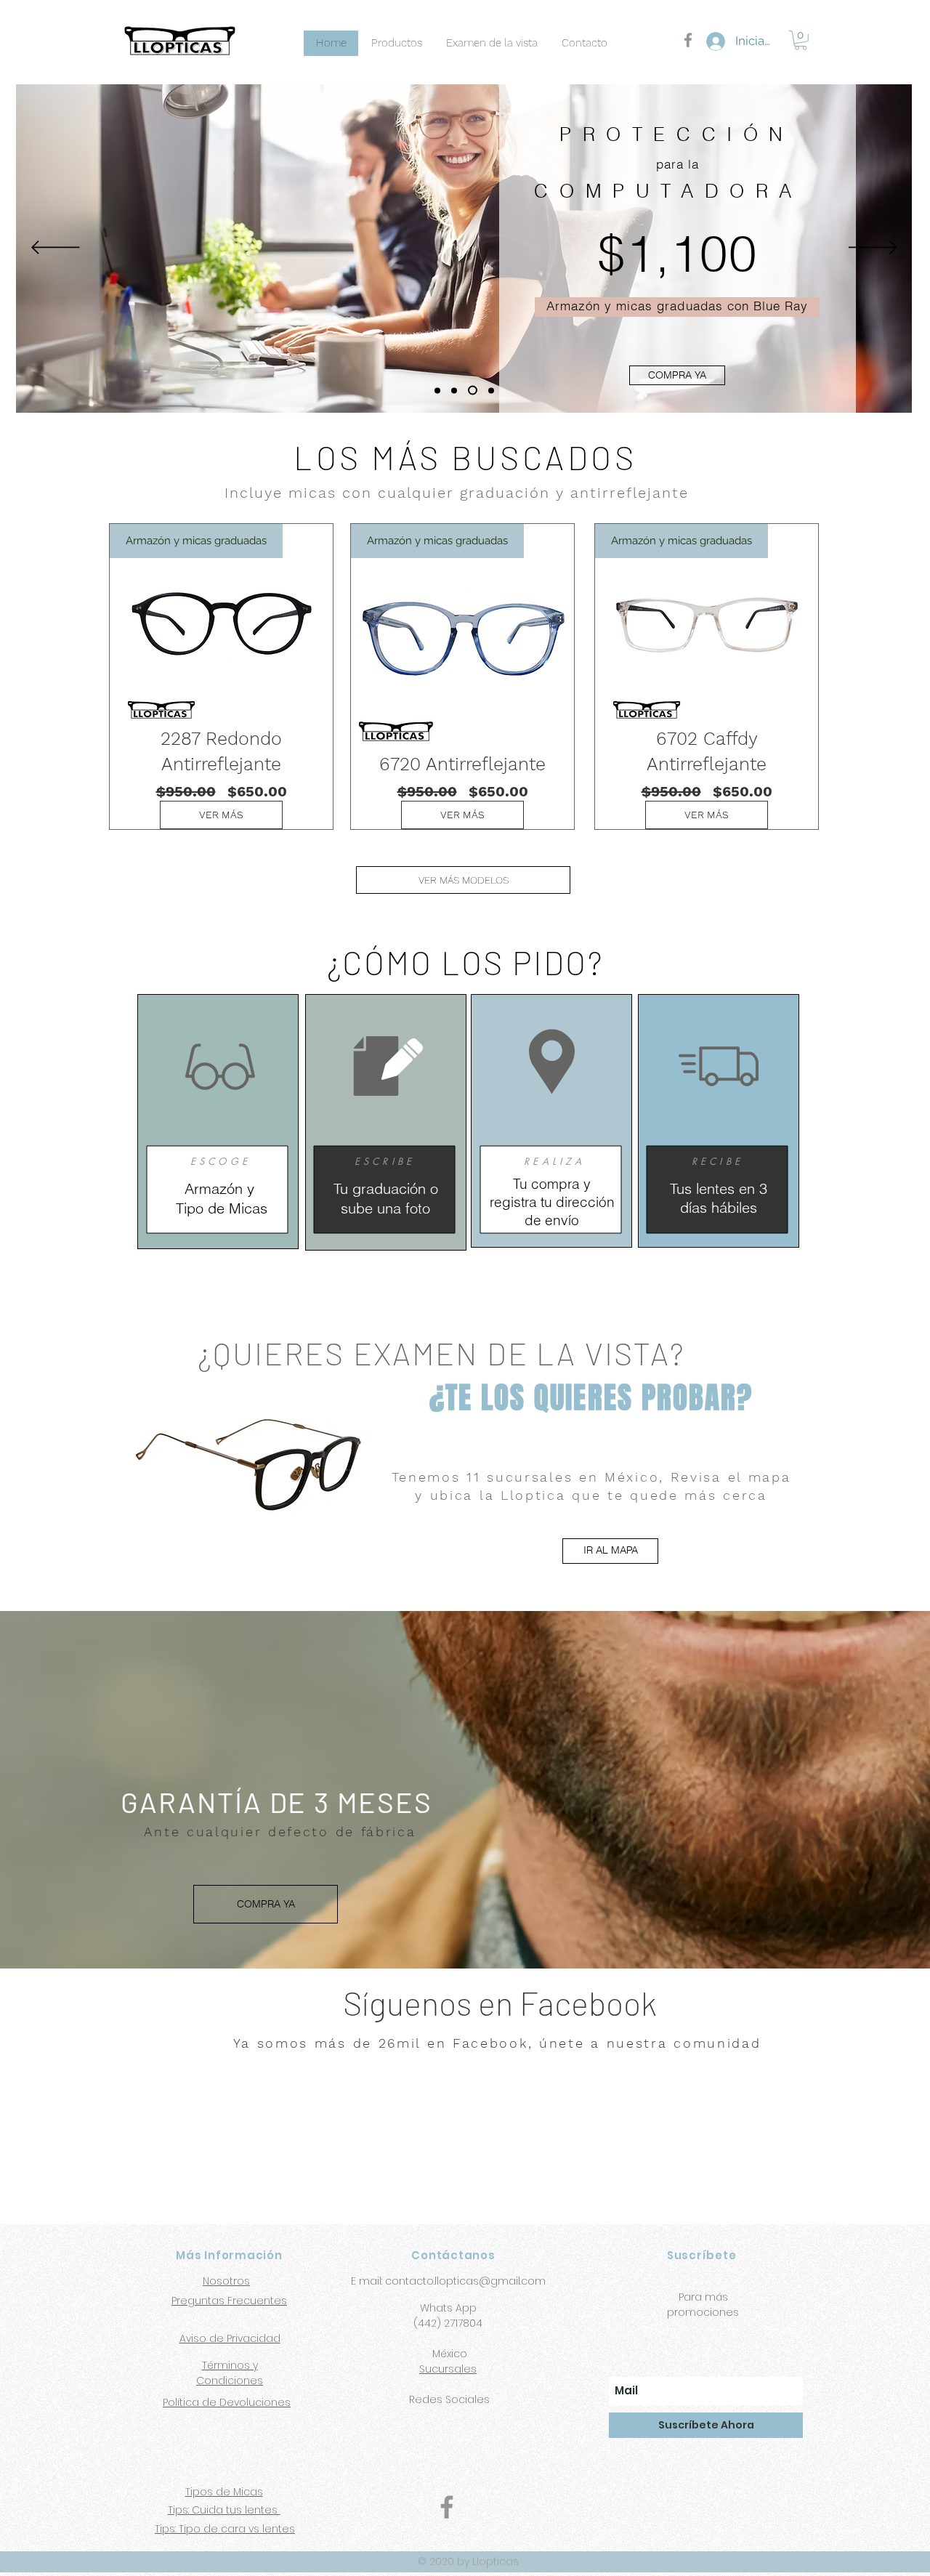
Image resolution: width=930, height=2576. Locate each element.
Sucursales (448, 2369)
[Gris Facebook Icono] (688, 40)
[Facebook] (447, 2507)
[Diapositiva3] (489, 391)
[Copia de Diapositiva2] (471, 390)
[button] (801, 40)
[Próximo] (873, 249)
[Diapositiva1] (437, 390)
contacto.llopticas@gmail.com (465, 2281)
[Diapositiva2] (454, 390)
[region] (218, 1122)
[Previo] (56, 249)
